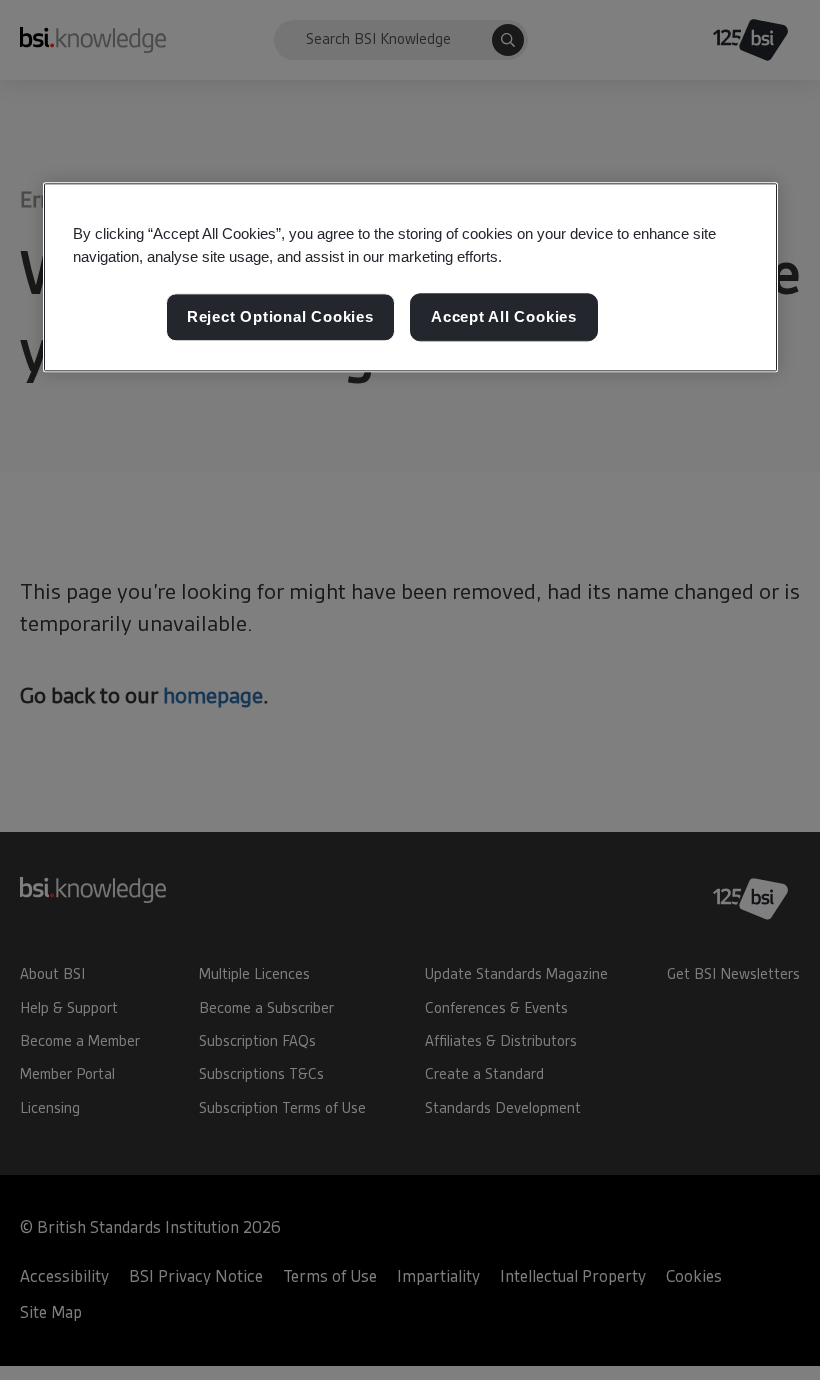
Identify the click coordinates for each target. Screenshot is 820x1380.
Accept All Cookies (504, 317)
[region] (410, 277)
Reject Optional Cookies (280, 317)
